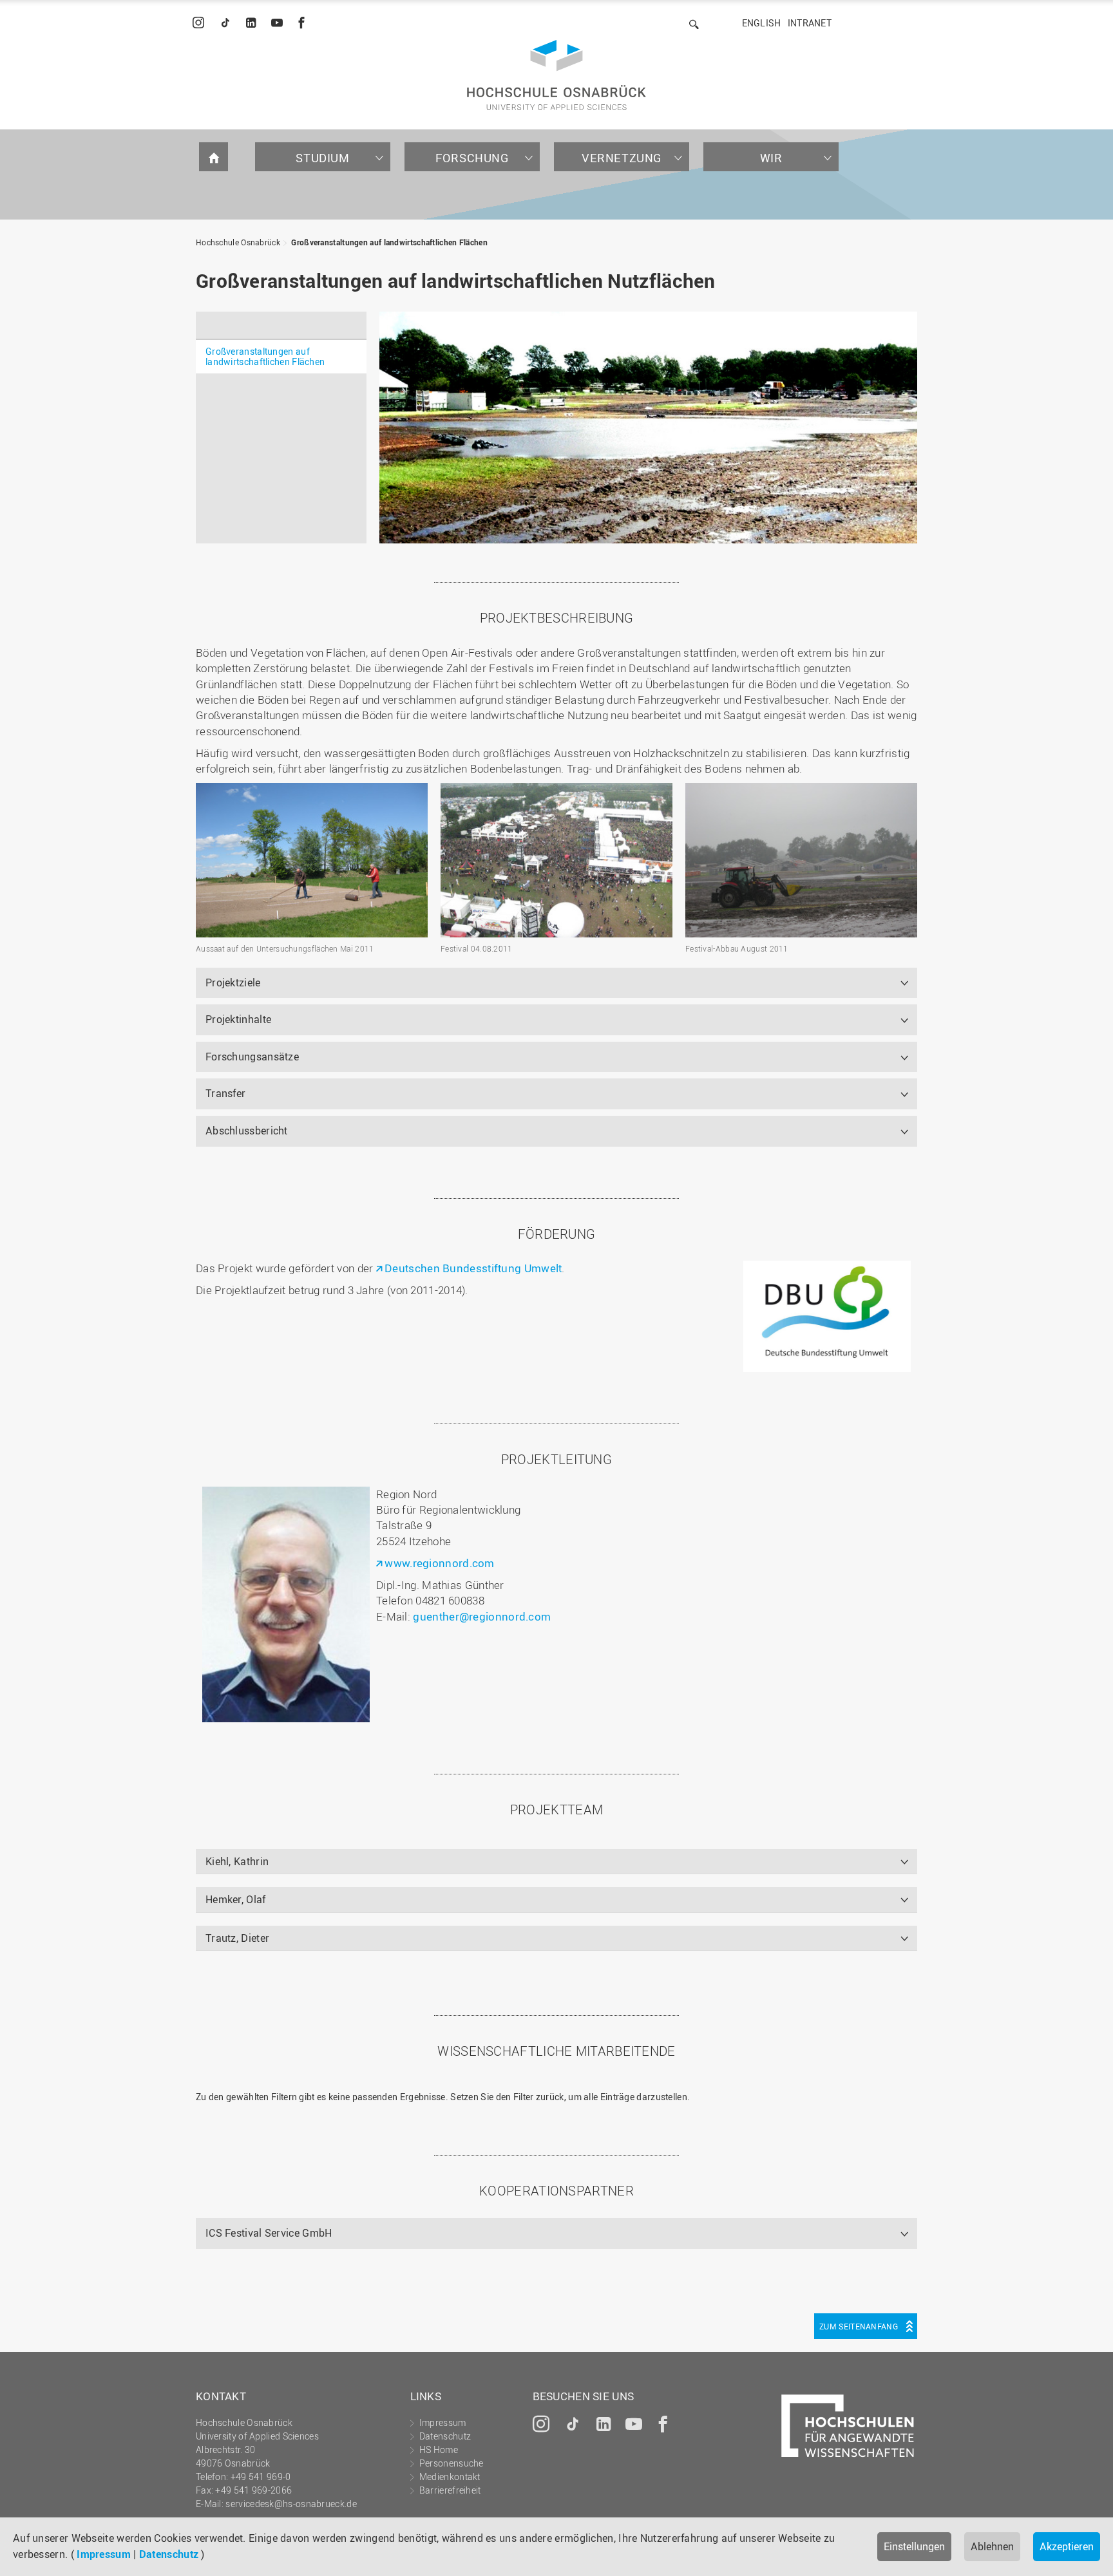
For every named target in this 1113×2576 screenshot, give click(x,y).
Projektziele (233, 982)
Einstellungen (914, 2546)
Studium (322, 158)
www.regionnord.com (439, 1563)
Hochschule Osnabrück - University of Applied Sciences (556, 75)
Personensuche (452, 2463)
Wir (771, 158)
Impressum (104, 2554)
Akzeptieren (1067, 2546)
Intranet (810, 23)
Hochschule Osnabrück (238, 242)
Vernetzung (622, 158)
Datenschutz (169, 2554)
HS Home (439, 2449)
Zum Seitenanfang (859, 2326)
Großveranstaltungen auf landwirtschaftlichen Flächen (389, 242)
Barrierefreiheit (450, 2490)
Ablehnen (992, 2546)
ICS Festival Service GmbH (269, 2233)
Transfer (225, 1093)
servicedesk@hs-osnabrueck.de (291, 2504)
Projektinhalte (238, 1019)
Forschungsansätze (252, 1057)
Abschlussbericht (247, 1131)
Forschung (472, 158)
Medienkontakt (450, 2477)
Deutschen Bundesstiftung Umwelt (473, 1268)
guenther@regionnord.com (482, 1616)
